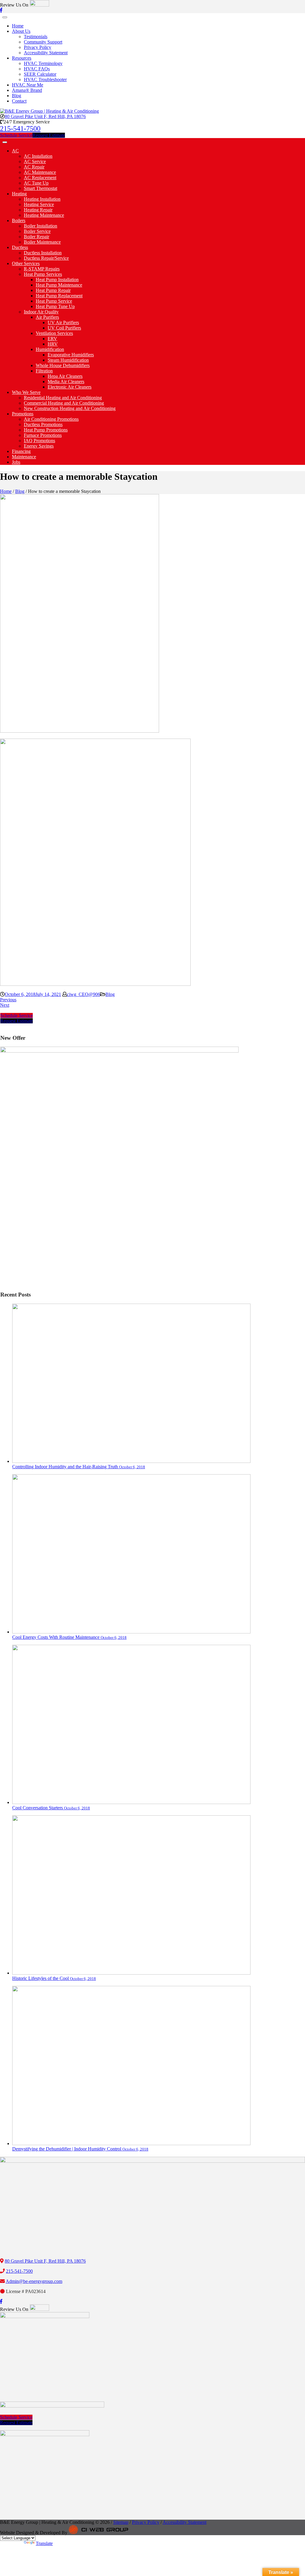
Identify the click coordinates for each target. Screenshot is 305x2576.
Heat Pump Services (43, 274)
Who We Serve (26, 392)
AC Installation (38, 156)
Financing (21, 451)
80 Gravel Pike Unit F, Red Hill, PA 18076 (45, 116)
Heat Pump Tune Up (55, 306)
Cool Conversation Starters (51, 1808)
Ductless (20, 247)
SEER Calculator (40, 74)
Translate (44, 2543)
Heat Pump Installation (57, 280)
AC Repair (34, 167)
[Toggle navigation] (5, 17)
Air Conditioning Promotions (51, 419)
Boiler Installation (41, 226)
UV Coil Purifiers (64, 328)
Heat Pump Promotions (46, 430)
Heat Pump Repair (53, 290)
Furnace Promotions (43, 435)
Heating (19, 194)
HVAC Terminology (43, 63)
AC (15, 151)
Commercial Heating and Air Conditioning (64, 403)
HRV (53, 344)
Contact (19, 101)
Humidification (50, 349)
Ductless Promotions (43, 424)
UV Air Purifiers (63, 322)
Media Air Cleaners (66, 382)
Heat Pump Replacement (59, 296)
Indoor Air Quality (41, 312)
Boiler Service (37, 231)
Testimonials (36, 37)
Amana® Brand (27, 90)
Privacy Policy (38, 47)
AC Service (35, 161)
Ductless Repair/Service (46, 258)
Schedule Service (16, 135)
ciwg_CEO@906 (84, 994)
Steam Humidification (68, 360)
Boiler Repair (36, 237)
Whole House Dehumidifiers (63, 365)
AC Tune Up (36, 183)
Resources (22, 58)
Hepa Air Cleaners (65, 376)
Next (5, 1005)
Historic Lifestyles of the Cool (54, 1978)
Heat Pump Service (54, 301)
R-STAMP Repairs (42, 269)
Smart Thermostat (41, 188)
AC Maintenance (40, 172)
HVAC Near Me (28, 85)
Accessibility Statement (46, 53)
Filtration (44, 371)
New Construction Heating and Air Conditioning (70, 408)
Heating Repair (38, 210)
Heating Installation (42, 199)
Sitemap (121, 2522)
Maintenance (24, 457)
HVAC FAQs (37, 69)
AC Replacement (40, 178)
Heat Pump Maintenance (59, 285)
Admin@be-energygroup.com (34, 2281)
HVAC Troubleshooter (45, 79)
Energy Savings (39, 446)
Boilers (19, 221)
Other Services (26, 263)
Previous (8, 1000)
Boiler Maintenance (42, 242)
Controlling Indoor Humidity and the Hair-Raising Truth (79, 1467)
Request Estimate (49, 135)
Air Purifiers (47, 317)
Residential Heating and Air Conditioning (63, 398)
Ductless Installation (43, 253)
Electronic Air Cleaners (70, 387)
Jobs (16, 462)
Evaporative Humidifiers (71, 355)
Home (18, 26)
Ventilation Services (54, 333)
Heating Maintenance (44, 215)
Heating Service (39, 204)
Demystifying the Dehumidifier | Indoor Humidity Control (80, 2149)
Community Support (43, 42)
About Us (21, 31)
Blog (17, 96)
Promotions (23, 414)
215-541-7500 (20, 129)
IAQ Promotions (39, 441)
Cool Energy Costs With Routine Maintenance (69, 1637)
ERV (52, 339)
